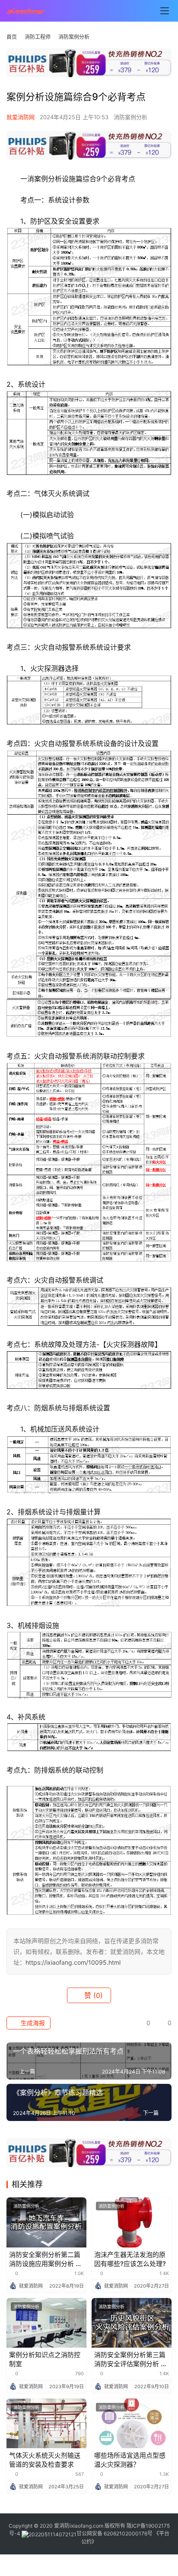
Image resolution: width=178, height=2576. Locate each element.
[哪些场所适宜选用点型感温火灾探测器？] (132, 2424)
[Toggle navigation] (165, 11)
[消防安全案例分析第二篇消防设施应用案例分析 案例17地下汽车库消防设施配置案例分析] (46, 2222)
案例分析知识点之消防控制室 (45, 2359)
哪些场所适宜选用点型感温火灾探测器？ (130, 2460)
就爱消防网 (21, 117)
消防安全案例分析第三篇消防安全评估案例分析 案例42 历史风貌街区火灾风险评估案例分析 (132, 2359)
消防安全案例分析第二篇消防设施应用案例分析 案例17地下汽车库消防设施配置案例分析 (46, 2259)
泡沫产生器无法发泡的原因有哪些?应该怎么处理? (130, 2259)
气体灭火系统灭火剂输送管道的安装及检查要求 (45, 2460)
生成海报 (32, 2023)
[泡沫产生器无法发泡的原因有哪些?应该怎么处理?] (132, 2222)
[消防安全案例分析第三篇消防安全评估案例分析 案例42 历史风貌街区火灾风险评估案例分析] (132, 2323)
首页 (12, 37)
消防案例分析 (130, 117)
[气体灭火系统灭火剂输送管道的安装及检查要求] (46, 2424)
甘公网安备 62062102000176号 (114, 2533)
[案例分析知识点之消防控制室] (46, 2323)
